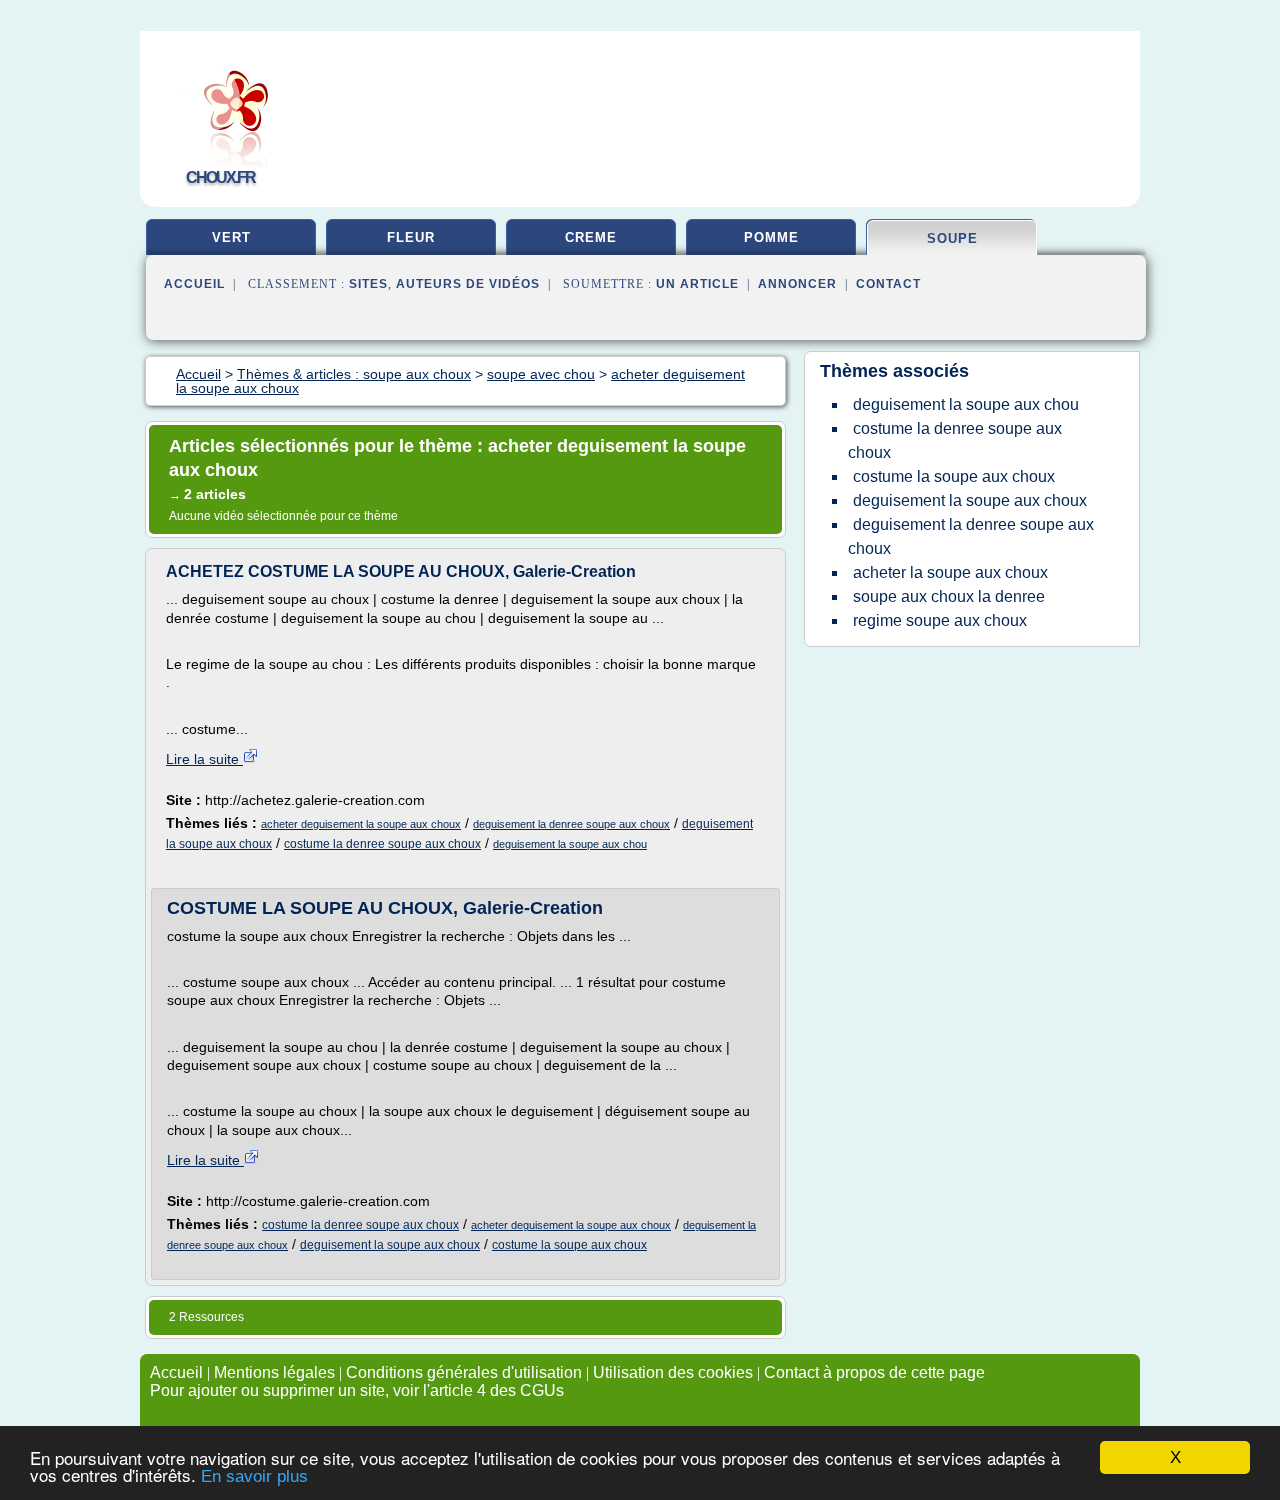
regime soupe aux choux (940, 620)
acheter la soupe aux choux (950, 572)
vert (231, 237)
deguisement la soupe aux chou (570, 844)
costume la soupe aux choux (569, 1245)
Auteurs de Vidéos (468, 284)
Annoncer (797, 284)
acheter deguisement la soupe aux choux (361, 824)
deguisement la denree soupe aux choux (571, 824)
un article (697, 284)
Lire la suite (204, 759)
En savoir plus (254, 1476)
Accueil (194, 284)
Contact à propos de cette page (874, 1372)
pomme (771, 237)
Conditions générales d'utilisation (464, 1372)
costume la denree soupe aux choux (382, 844)
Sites (368, 284)
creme (591, 237)
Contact (888, 284)
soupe (952, 238)
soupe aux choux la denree (949, 596)
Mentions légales (274, 1372)
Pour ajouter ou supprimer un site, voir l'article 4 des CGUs (357, 1390)
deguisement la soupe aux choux (390, 1245)
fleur (411, 237)
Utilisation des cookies (673, 1372)
